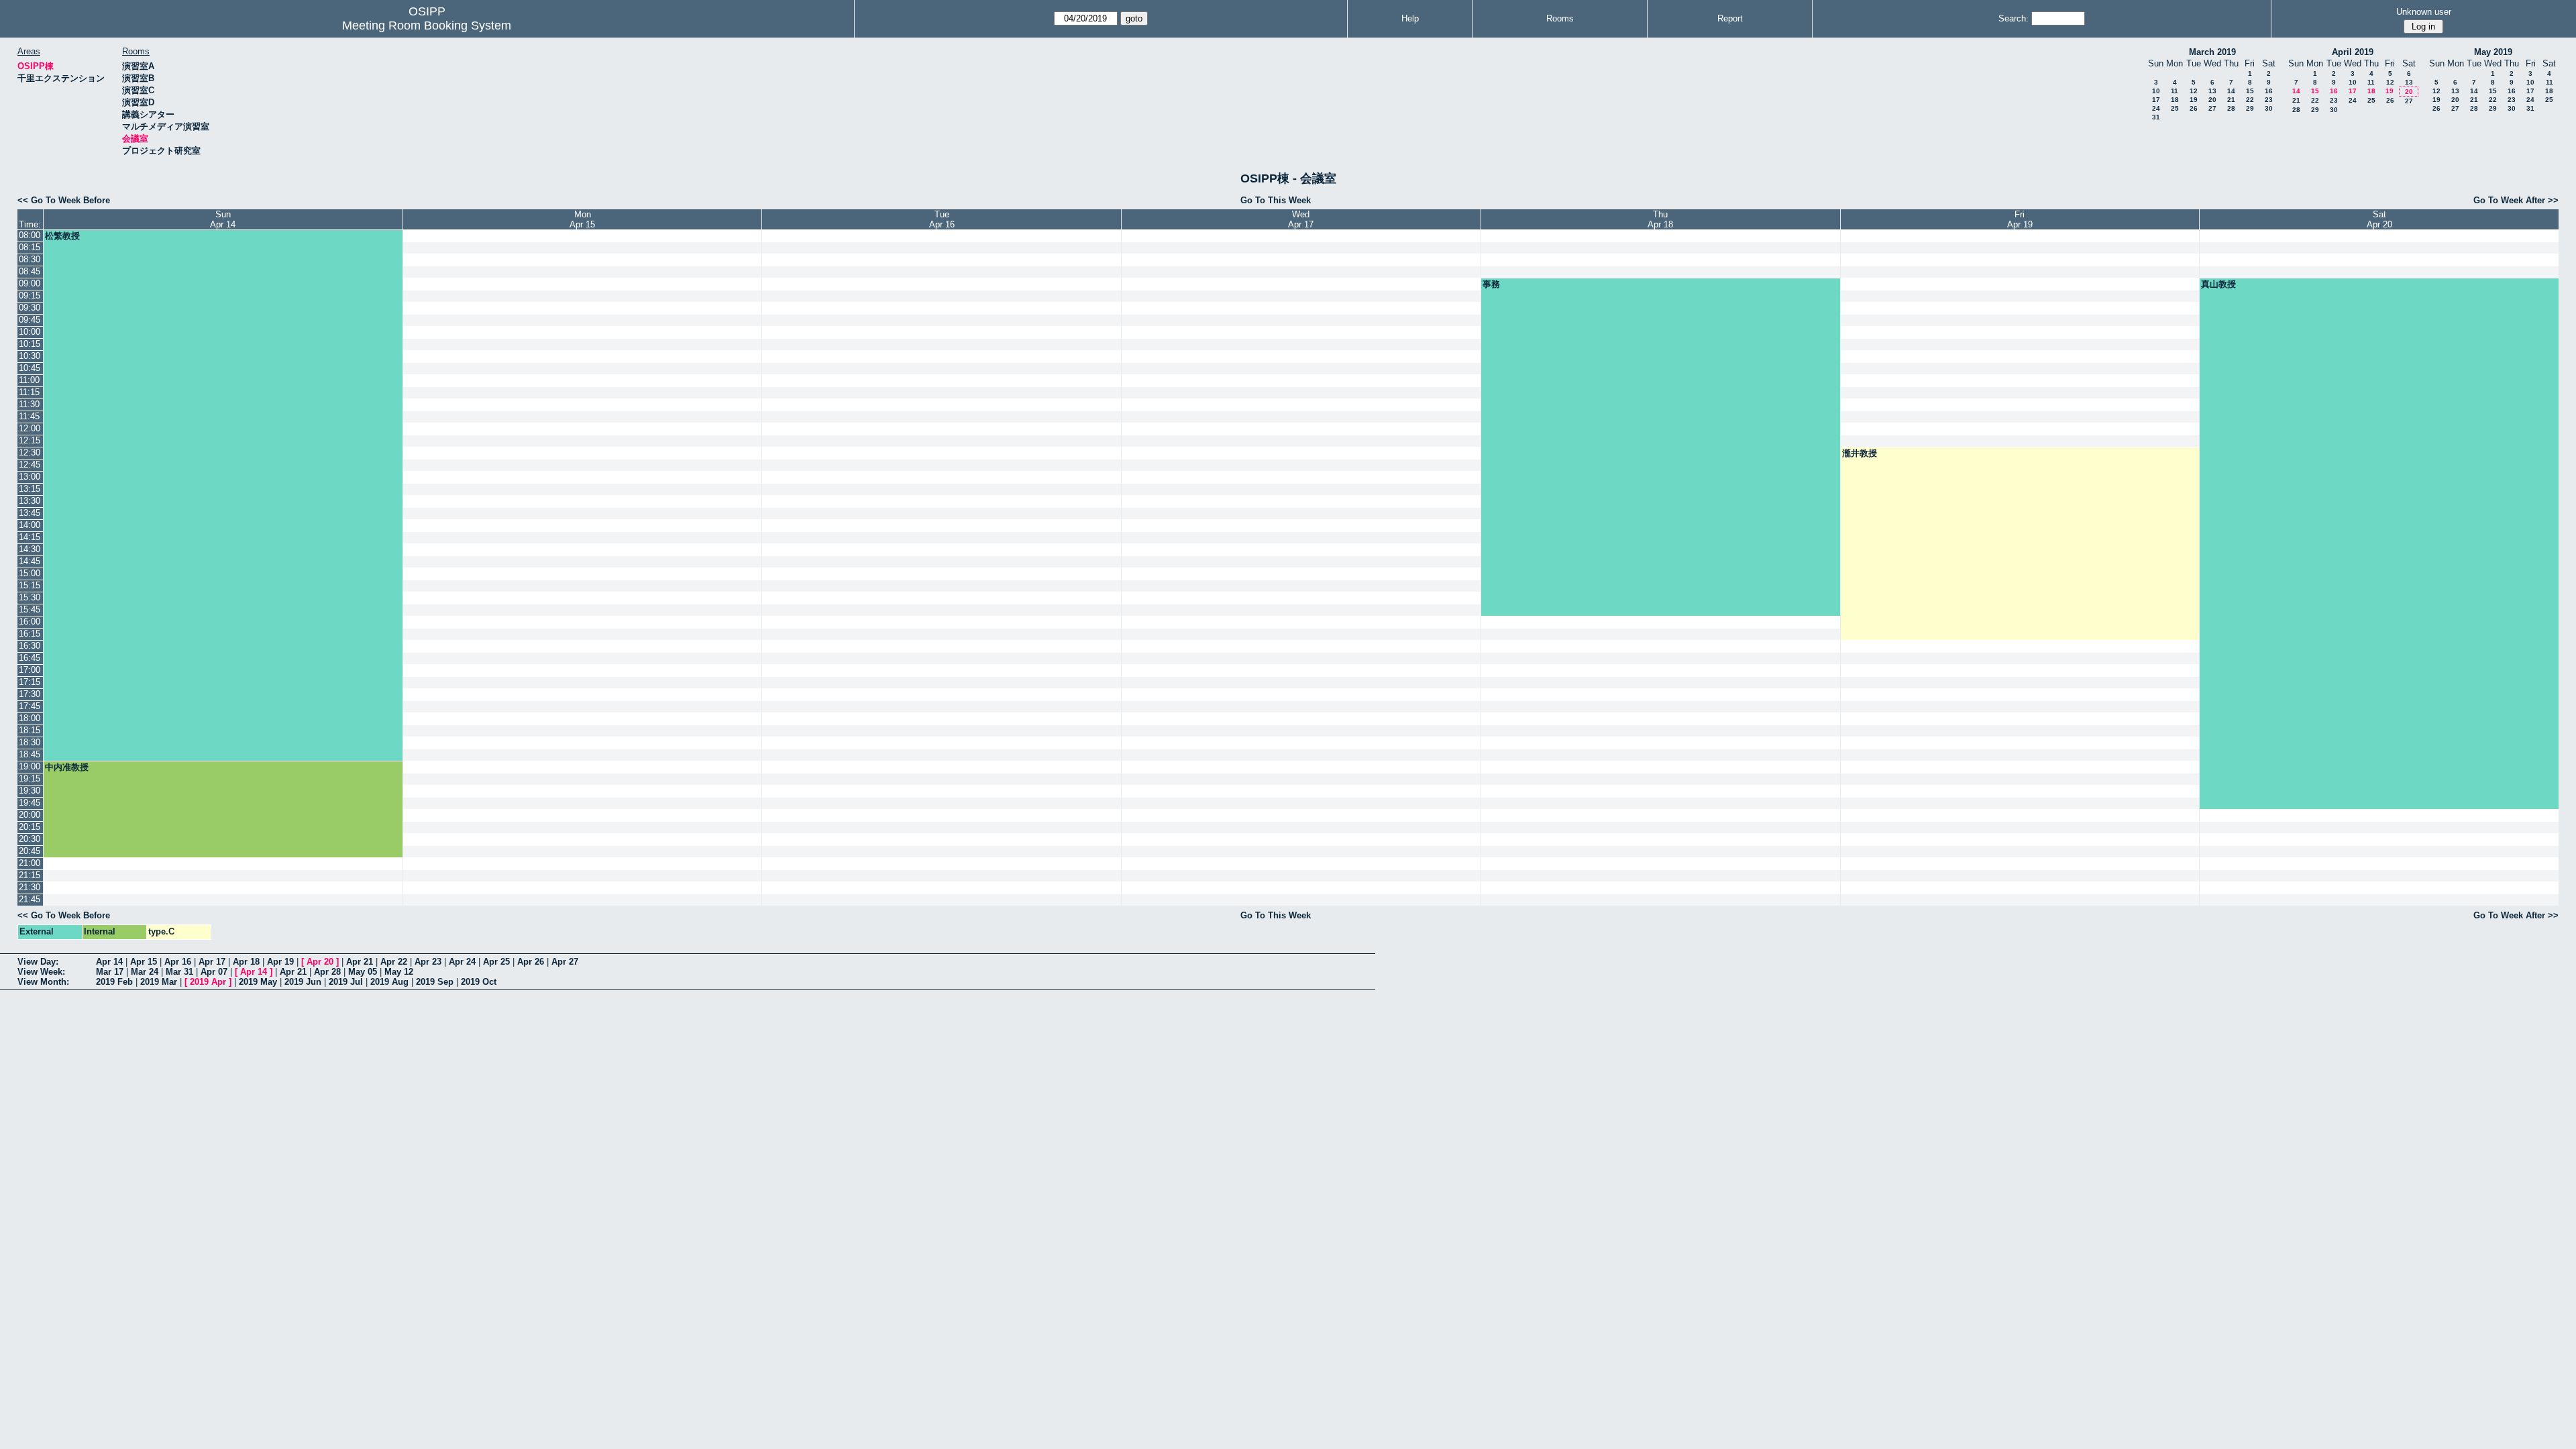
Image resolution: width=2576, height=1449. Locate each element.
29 (2250, 108)
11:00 (29, 380)
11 (2175, 91)
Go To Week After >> (2516, 200)
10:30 (30, 356)
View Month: (43, 982)
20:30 (30, 839)
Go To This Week (1276, 200)
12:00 (30, 428)
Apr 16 (178, 962)
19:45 (30, 803)
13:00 (30, 477)
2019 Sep (435, 982)
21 (2231, 100)
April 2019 (2353, 52)
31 (2156, 117)
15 (2250, 91)
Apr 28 (327, 972)
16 (2269, 91)
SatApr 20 (2379, 219)
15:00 (30, 573)
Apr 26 (531, 962)
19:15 (30, 779)
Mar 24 (145, 972)
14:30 (30, 549)
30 (2269, 108)
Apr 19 (280, 962)
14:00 (30, 525)
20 (2212, 100)
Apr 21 (360, 962)
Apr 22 (394, 962)
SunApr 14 (223, 219)
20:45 (30, 851)
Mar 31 (179, 972)
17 (2156, 100)
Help (1410, 18)
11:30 (29, 404)
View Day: (38, 962)
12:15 (30, 440)
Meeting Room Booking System (427, 25)
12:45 (30, 465)
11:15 (29, 392)
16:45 (30, 658)
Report (1730, 18)
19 (2194, 100)
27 (2212, 108)
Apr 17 (212, 962)
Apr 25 (496, 962)
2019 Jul (346, 982)
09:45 (30, 320)
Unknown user (2424, 12)
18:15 (30, 730)
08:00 (30, 235)
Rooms (1560, 18)
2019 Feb (114, 982)
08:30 (30, 259)
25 (2175, 108)
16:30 (30, 646)
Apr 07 (214, 972)
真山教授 (2218, 284)
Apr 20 (320, 962)
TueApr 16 (942, 219)
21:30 (30, 887)
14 (2231, 91)
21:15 (30, 875)
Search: (2014, 18)
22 (2250, 100)
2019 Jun (303, 982)
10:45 (30, 368)
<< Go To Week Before (64, 200)
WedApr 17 (1301, 219)
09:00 (30, 283)
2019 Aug (389, 982)
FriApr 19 (2020, 219)
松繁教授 (62, 236)
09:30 (30, 308)
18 (2175, 100)
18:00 (30, 718)
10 (2156, 91)
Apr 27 (565, 962)
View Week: (41, 972)
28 (2231, 108)
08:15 (30, 247)
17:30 (30, 694)
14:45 (30, 561)
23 (2269, 100)
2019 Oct (479, 982)
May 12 (399, 972)
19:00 (30, 766)
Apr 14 (109, 962)
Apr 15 (144, 962)
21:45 (30, 899)
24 (2156, 108)
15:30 (30, 597)
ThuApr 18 (1660, 219)
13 (2212, 91)
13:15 (30, 489)
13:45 (30, 513)
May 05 (363, 972)
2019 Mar (159, 982)
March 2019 (2212, 52)
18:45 (30, 754)
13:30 (30, 501)
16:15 (30, 634)
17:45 (30, 706)
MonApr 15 (582, 219)
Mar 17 (110, 972)
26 (2194, 108)
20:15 (30, 827)
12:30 (30, 452)
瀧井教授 (1860, 453)
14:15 (30, 537)
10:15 (30, 344)
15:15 (30, 585)
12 (2194, 91)
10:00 (30, 332)
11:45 (29, 416)
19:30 (30, 791)
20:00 (30, 815)
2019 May (258, 982)
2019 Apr (208, 982)
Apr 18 (246, 962)
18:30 (30, 742)
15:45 (30, 609)
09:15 (30, 296)
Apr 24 (462, 962)
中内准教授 (67, 767)
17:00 (30, 670)
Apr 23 (428, 962)
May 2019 (2493, 52)
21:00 (30, 863)
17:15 (30, 682)
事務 (1491, 284)
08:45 (30, 271)
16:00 (30, 622)
